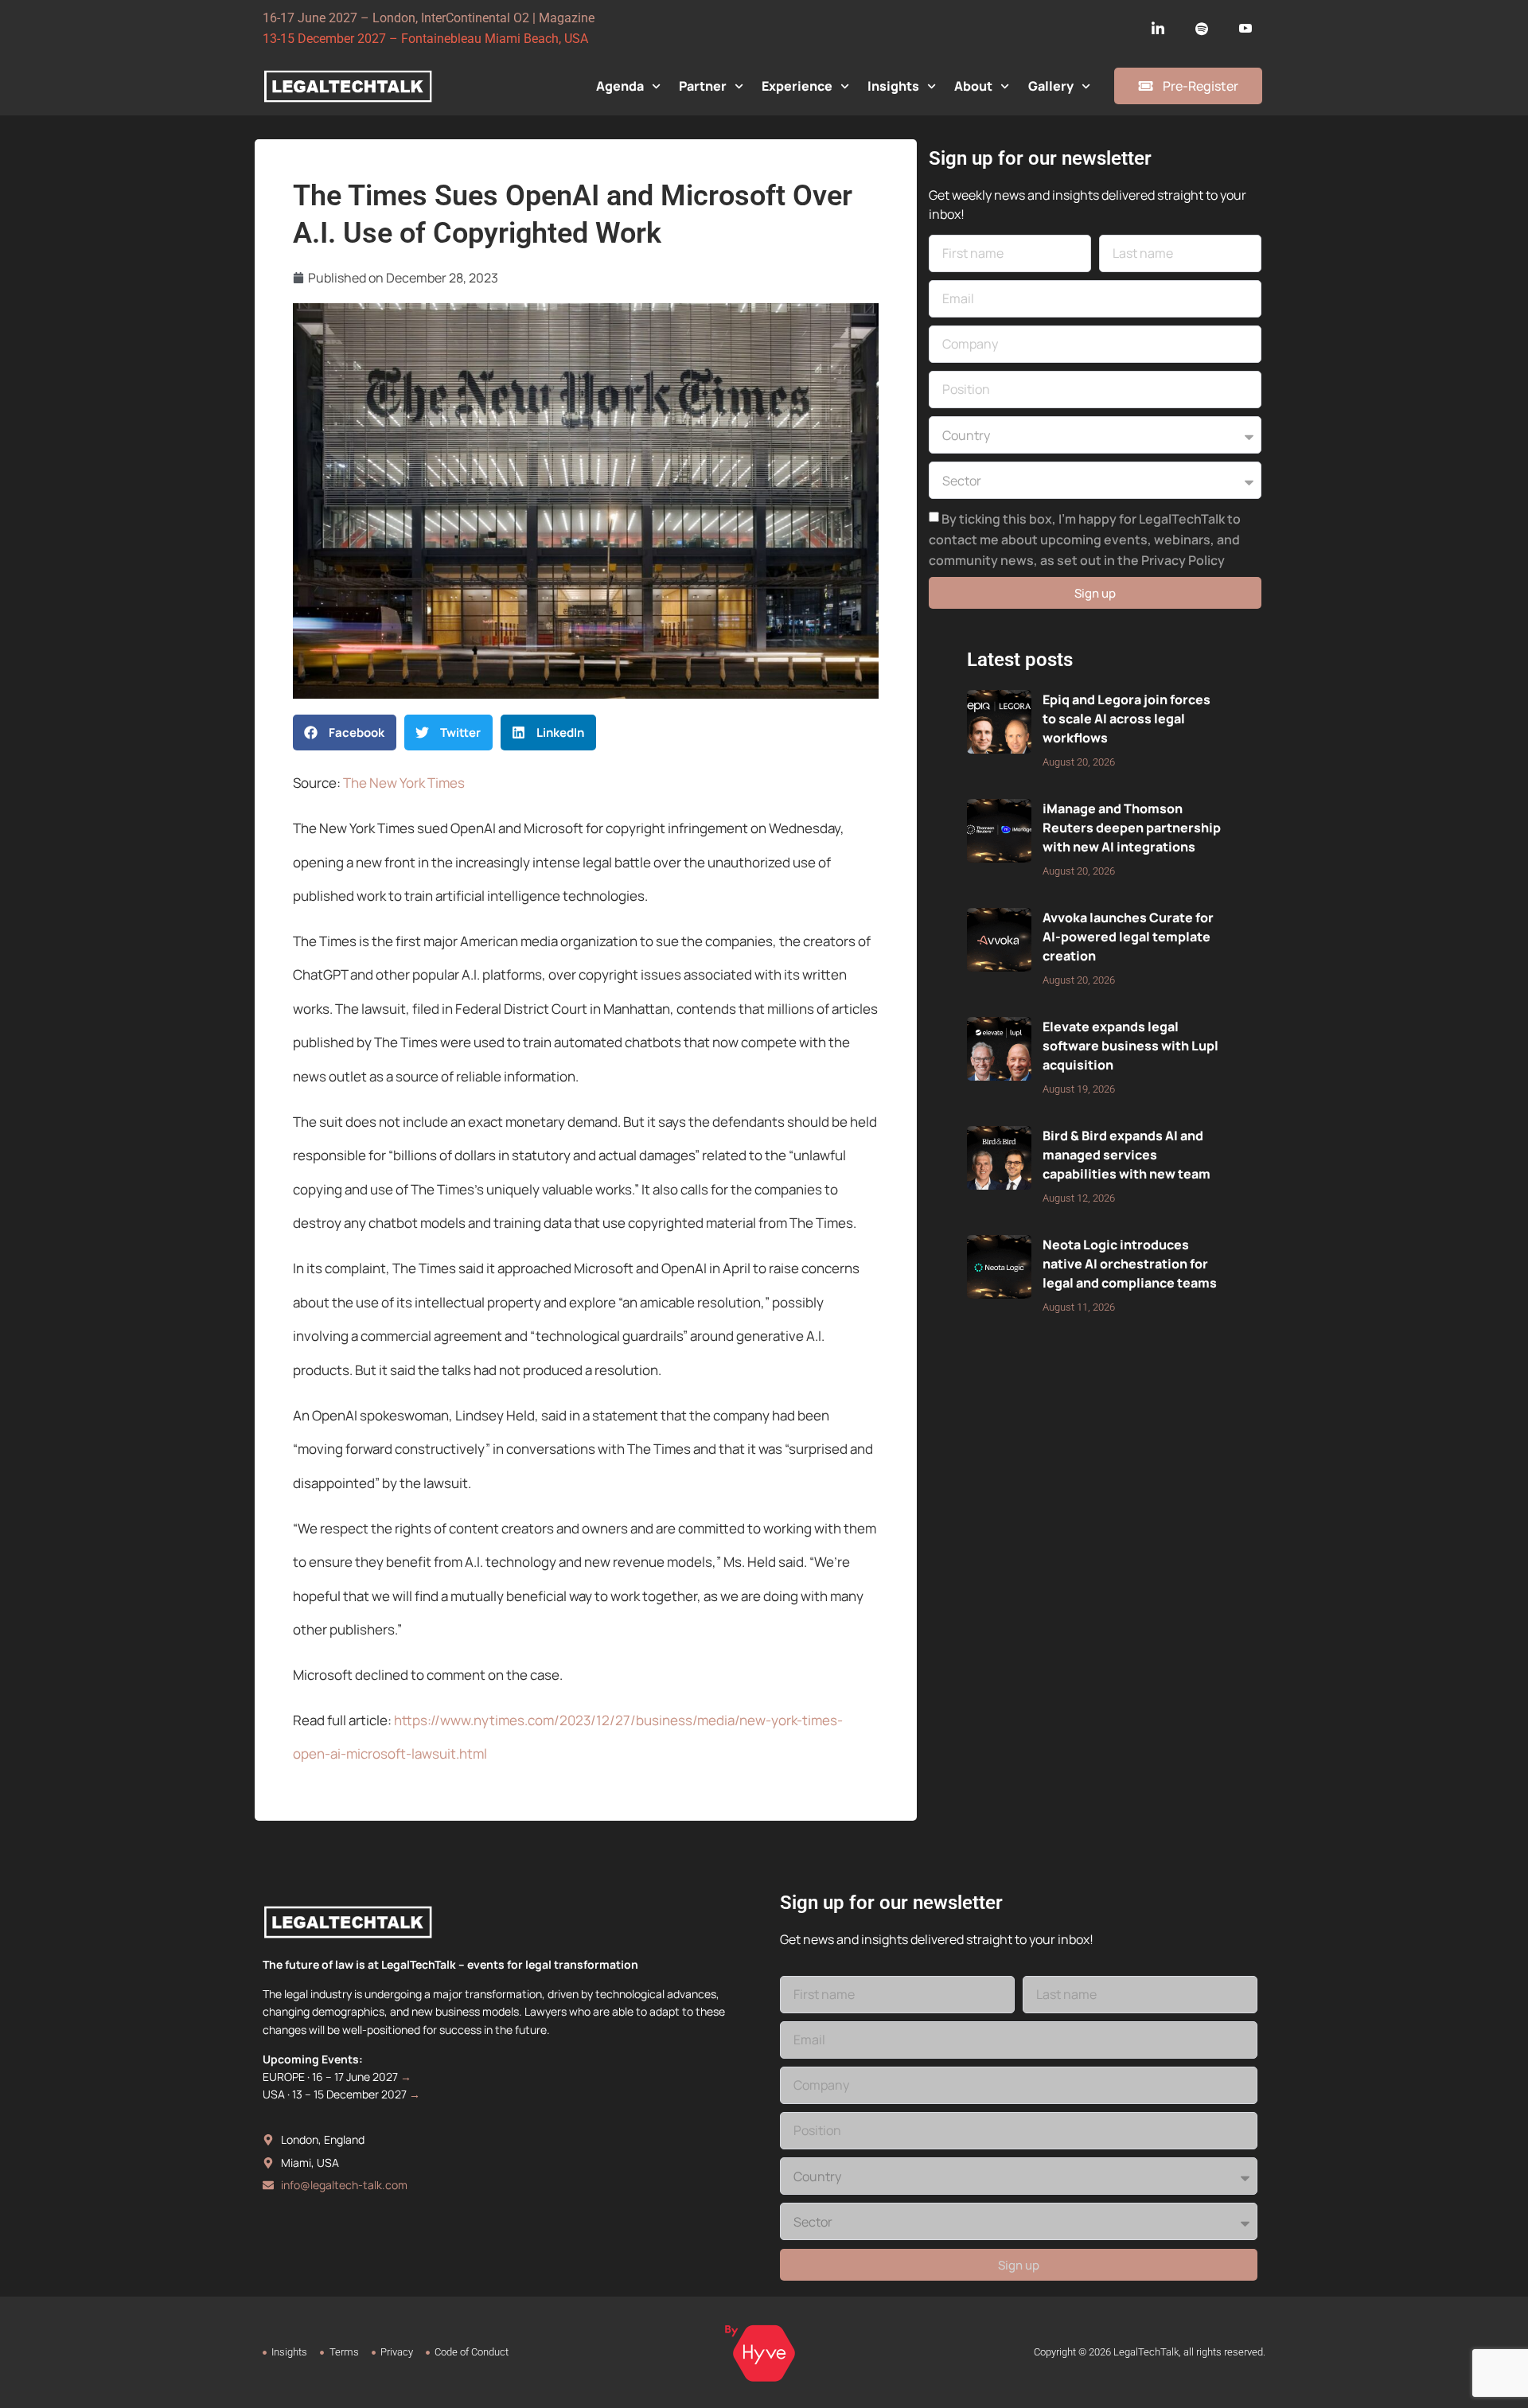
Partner (703, 86)
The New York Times (404, 783)
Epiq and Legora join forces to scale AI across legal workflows (1127, 719)
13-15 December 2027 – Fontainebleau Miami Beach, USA (425, 39)
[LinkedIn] (1158, 29)
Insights (893, 86)
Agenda (620, 86)
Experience (797, 86)
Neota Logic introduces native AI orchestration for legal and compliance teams (1130, 1264)
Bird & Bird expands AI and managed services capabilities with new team (1127, 1155)
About (973, 86)
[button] (345, 733)
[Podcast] (1202, 29)
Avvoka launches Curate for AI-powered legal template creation (1128, 937)
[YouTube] (1245, 29)
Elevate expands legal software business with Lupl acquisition (1130, 1046)
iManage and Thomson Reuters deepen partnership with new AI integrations (1132, 828)
